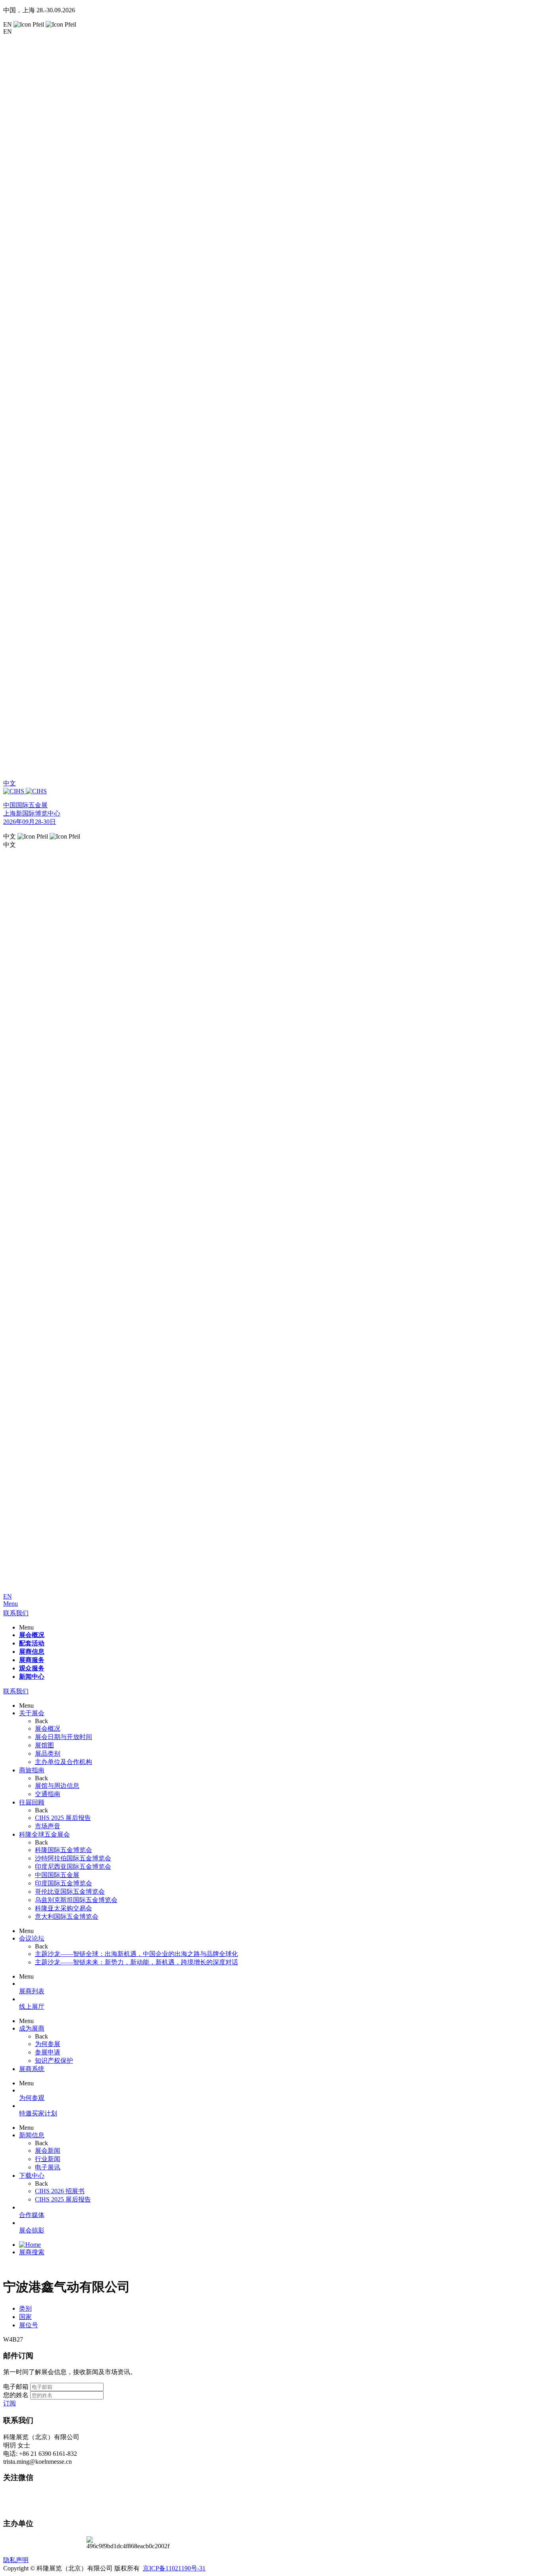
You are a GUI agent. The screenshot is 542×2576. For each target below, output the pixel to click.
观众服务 (32, 1668)
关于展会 (32, 1713)
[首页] (30, 2245)
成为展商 (32, 2028)
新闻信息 (32, 2135)
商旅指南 (32, 1770)
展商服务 (32, 1660)
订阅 (10, 2403)
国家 (25, 2317)
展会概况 (32, 1635)
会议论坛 (32, 1938)
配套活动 (32, 1643)
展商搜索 (32, 2252)
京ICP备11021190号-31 (174, 2568)
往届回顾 (32, 1802)
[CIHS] (271, 791)
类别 (25, 2308)
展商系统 (32, 2069)
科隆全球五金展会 (44, 1834)
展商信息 (32, 1652)
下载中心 (32, 2176)
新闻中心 (32, 1677)
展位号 (29, 2325)
